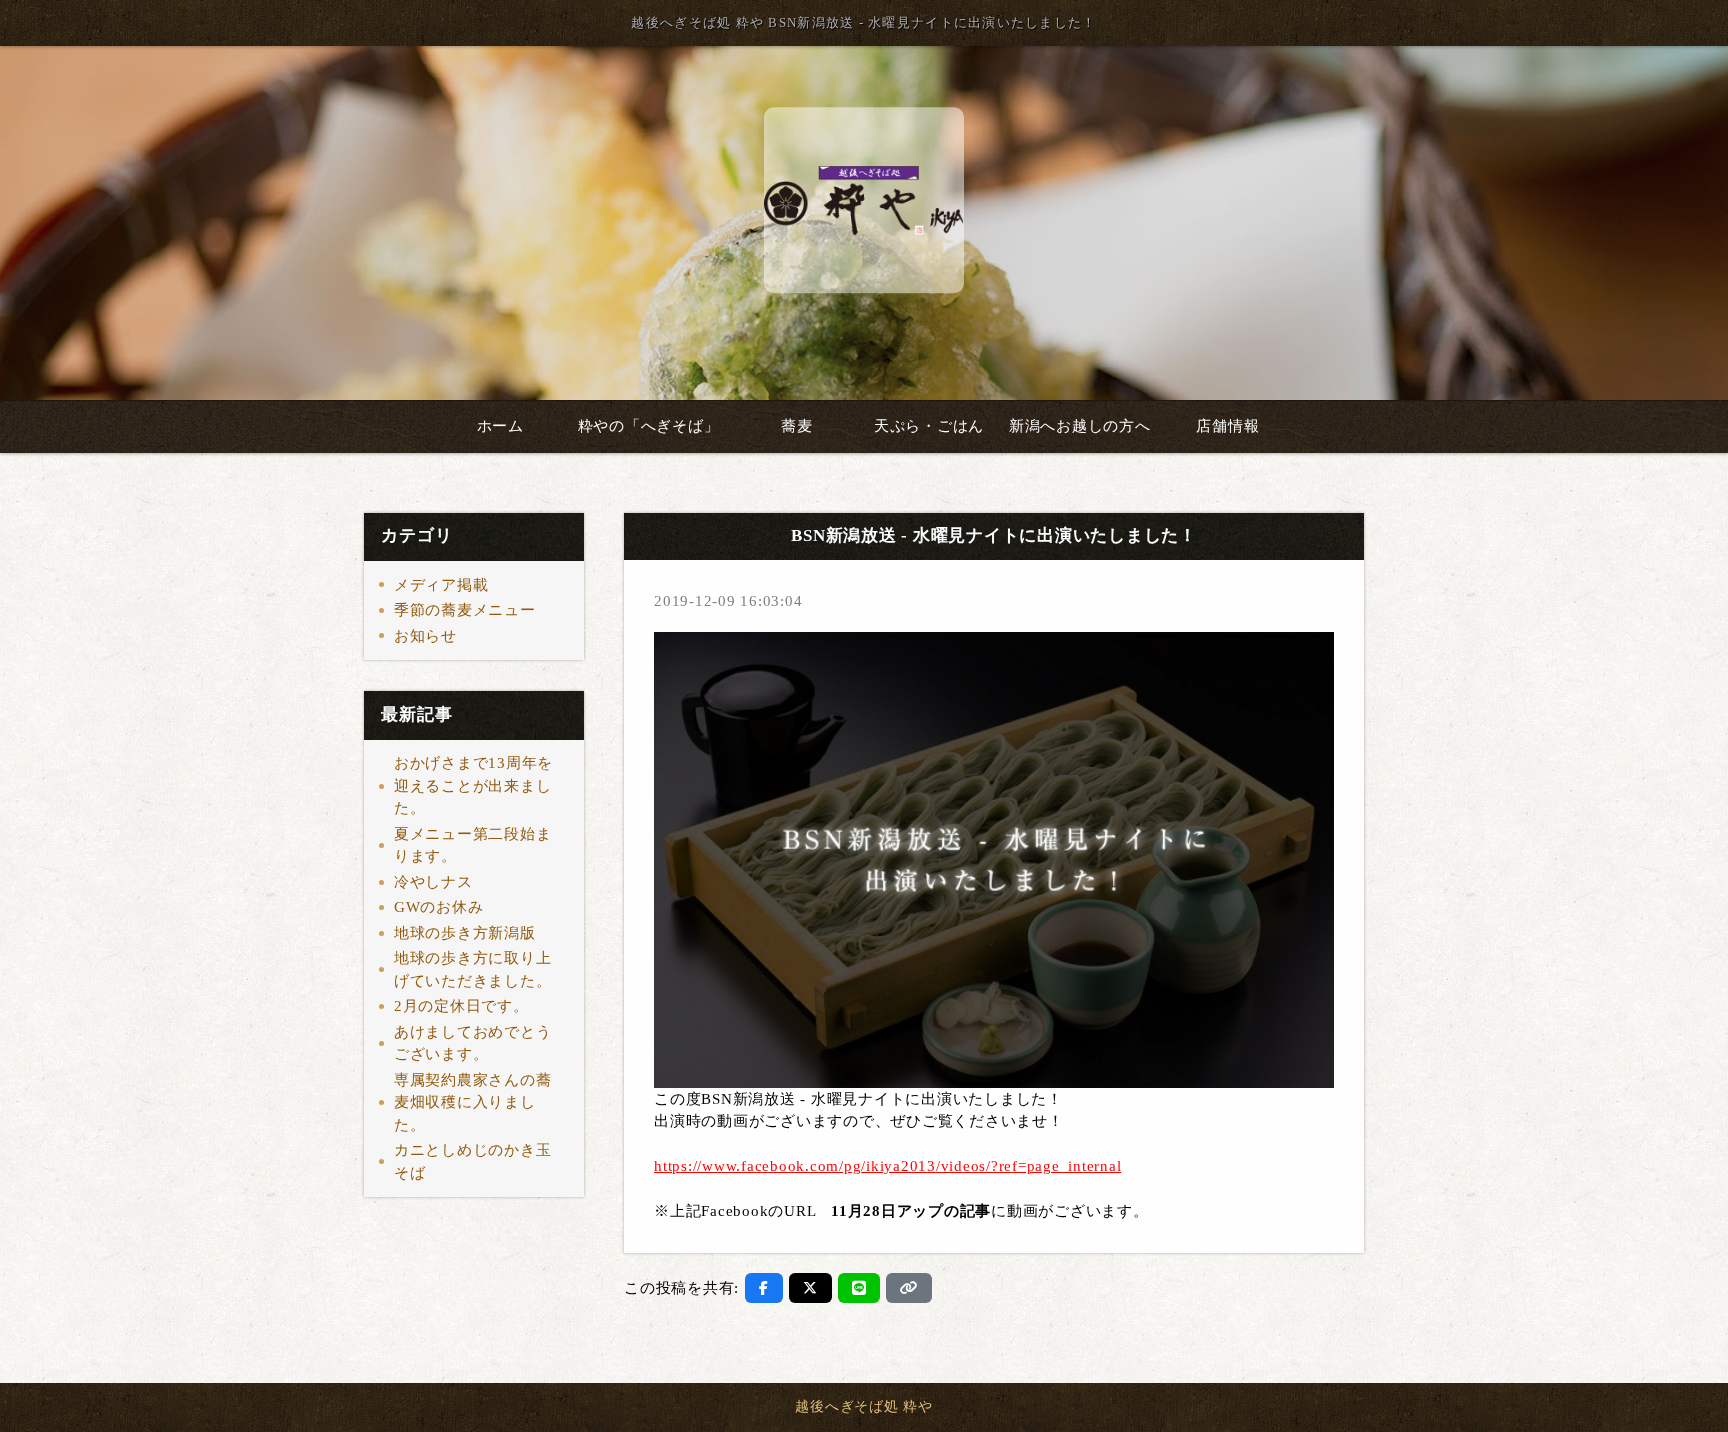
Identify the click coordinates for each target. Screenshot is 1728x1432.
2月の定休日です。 (461, 1006)
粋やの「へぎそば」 (649, 426)
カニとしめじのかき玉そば (473, 1161)
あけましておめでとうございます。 (473, 1043)
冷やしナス (433, 882)
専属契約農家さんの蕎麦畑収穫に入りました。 (473, 1102)
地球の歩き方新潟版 (465, 933)
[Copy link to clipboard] (909, 1288)
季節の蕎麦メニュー (465, 610)
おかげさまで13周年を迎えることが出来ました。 (473, 785)
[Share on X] (810, 1288)
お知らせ (425, 636)
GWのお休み (439, 907)
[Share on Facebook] (764, 1288)
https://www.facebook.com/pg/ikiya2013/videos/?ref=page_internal (887, 1166)
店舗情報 (1227, 426)
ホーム (500, 426)
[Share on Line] (859, 1288)
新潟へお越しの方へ (1080, 426)
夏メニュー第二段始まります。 (473, 845)
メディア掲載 (441, 585)
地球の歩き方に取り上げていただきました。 (473, 969)
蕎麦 (797, 426)
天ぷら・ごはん (929, 426)
